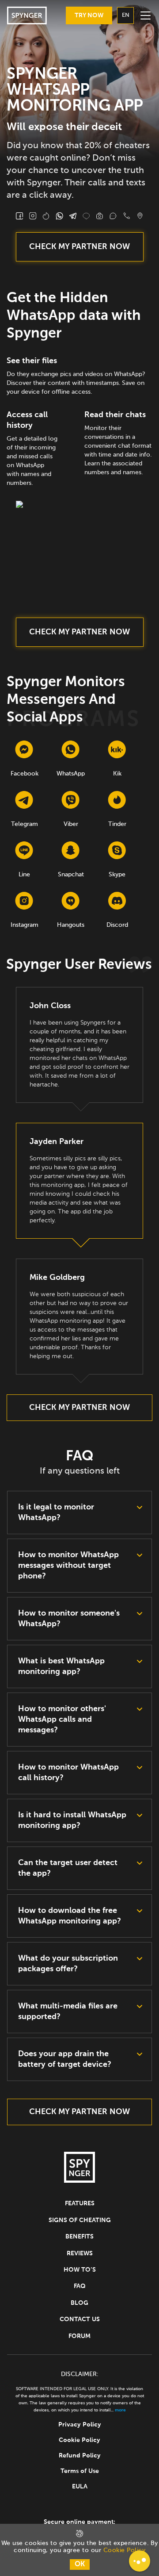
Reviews (80, 2254)
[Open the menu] (145, 15)
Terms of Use (80, 2471)
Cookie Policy (79, 2440)
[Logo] (79, 2169)
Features (80, 2204)
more (120, 2410)
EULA (80, 2487)
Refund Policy (80, 2456)
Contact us (80, 2319)
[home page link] (27, 15)
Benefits (79, 2237)
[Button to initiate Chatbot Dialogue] (140, 2561)
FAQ (80, 2286)
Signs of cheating (80, 2220)
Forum (79, 2336)
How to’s (80, 2270)
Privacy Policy (80, 2425)
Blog (79, 2303)
